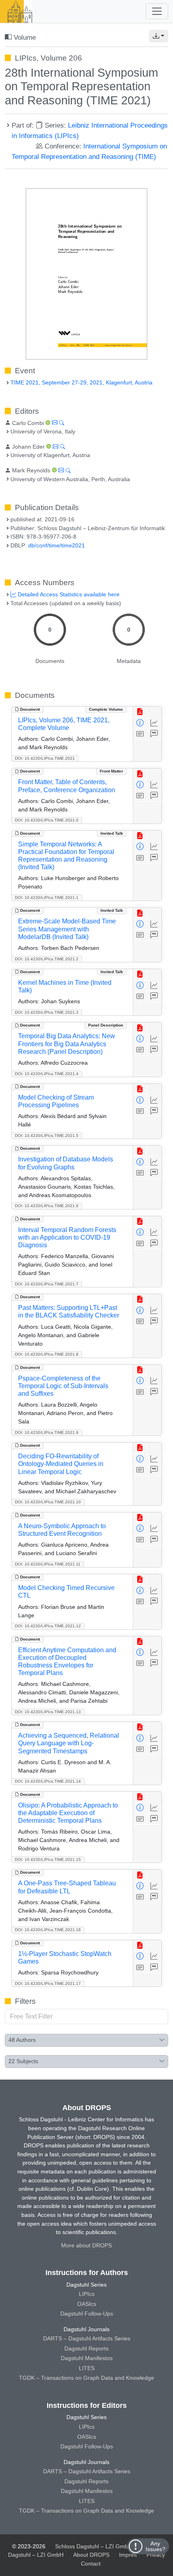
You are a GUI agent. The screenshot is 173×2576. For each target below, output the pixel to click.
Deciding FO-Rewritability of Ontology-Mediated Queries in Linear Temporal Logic (61, 1464)
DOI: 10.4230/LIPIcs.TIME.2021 (45, 758)
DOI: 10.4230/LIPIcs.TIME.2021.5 (47, 1136)
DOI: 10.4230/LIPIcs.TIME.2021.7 (47, 1284)
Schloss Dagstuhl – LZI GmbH (94, 2546)
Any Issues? (155, 2546)
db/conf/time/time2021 (57, 545)
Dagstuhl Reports (86, 2348)
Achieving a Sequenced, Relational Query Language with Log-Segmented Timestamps (69, 1743)
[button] (159, 36)
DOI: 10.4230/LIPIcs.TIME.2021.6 (47, 1206)
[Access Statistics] (154, 723)
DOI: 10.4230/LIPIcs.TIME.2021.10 (48, 1502)
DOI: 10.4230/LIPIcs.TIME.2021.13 (48, 1712)
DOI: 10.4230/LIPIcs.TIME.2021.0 (47, 820)
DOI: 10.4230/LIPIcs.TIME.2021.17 (48, 1983)
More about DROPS (86, 2245)
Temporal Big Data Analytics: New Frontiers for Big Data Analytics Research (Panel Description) (67, 1044)
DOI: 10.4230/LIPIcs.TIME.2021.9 (47, 1432)
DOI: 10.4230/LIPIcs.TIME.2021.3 (47, 1012)
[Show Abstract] (140, 734)
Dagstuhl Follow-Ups (87, 2314)
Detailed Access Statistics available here (68, 594)
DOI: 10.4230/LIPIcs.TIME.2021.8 (47, 1354)
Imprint (128, 2555)
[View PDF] (140, 712)
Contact (91, 2564)
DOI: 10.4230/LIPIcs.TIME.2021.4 (47, 1074)
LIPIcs (87, 2294)
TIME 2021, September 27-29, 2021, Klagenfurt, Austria (81, 382)
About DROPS (91, 2555)
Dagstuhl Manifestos (87, 2358)
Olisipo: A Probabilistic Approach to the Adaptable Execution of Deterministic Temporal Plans (68, 1813)
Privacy (156, 2555)
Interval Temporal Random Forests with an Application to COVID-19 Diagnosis (67, 1237)
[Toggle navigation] (157, 11)
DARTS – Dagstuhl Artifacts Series (87, 2338)
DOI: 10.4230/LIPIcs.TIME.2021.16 (48, 1930)
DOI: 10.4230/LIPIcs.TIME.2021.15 (48, 1859)
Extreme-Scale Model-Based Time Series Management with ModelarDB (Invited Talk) (67, 929)
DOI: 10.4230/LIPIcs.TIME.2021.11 (48, 1564)
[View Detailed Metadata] (140, 723)
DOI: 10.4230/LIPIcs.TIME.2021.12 (48, 1626)
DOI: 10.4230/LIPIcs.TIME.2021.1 (47, 898)
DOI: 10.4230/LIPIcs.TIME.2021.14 (48, 1781)
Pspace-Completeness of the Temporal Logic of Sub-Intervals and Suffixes (63, 1386)
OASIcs (87, 2304)
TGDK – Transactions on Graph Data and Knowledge (86, 2378)
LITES (87, 2368)
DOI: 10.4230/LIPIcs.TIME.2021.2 (47, 959)
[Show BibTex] (154, 734)
